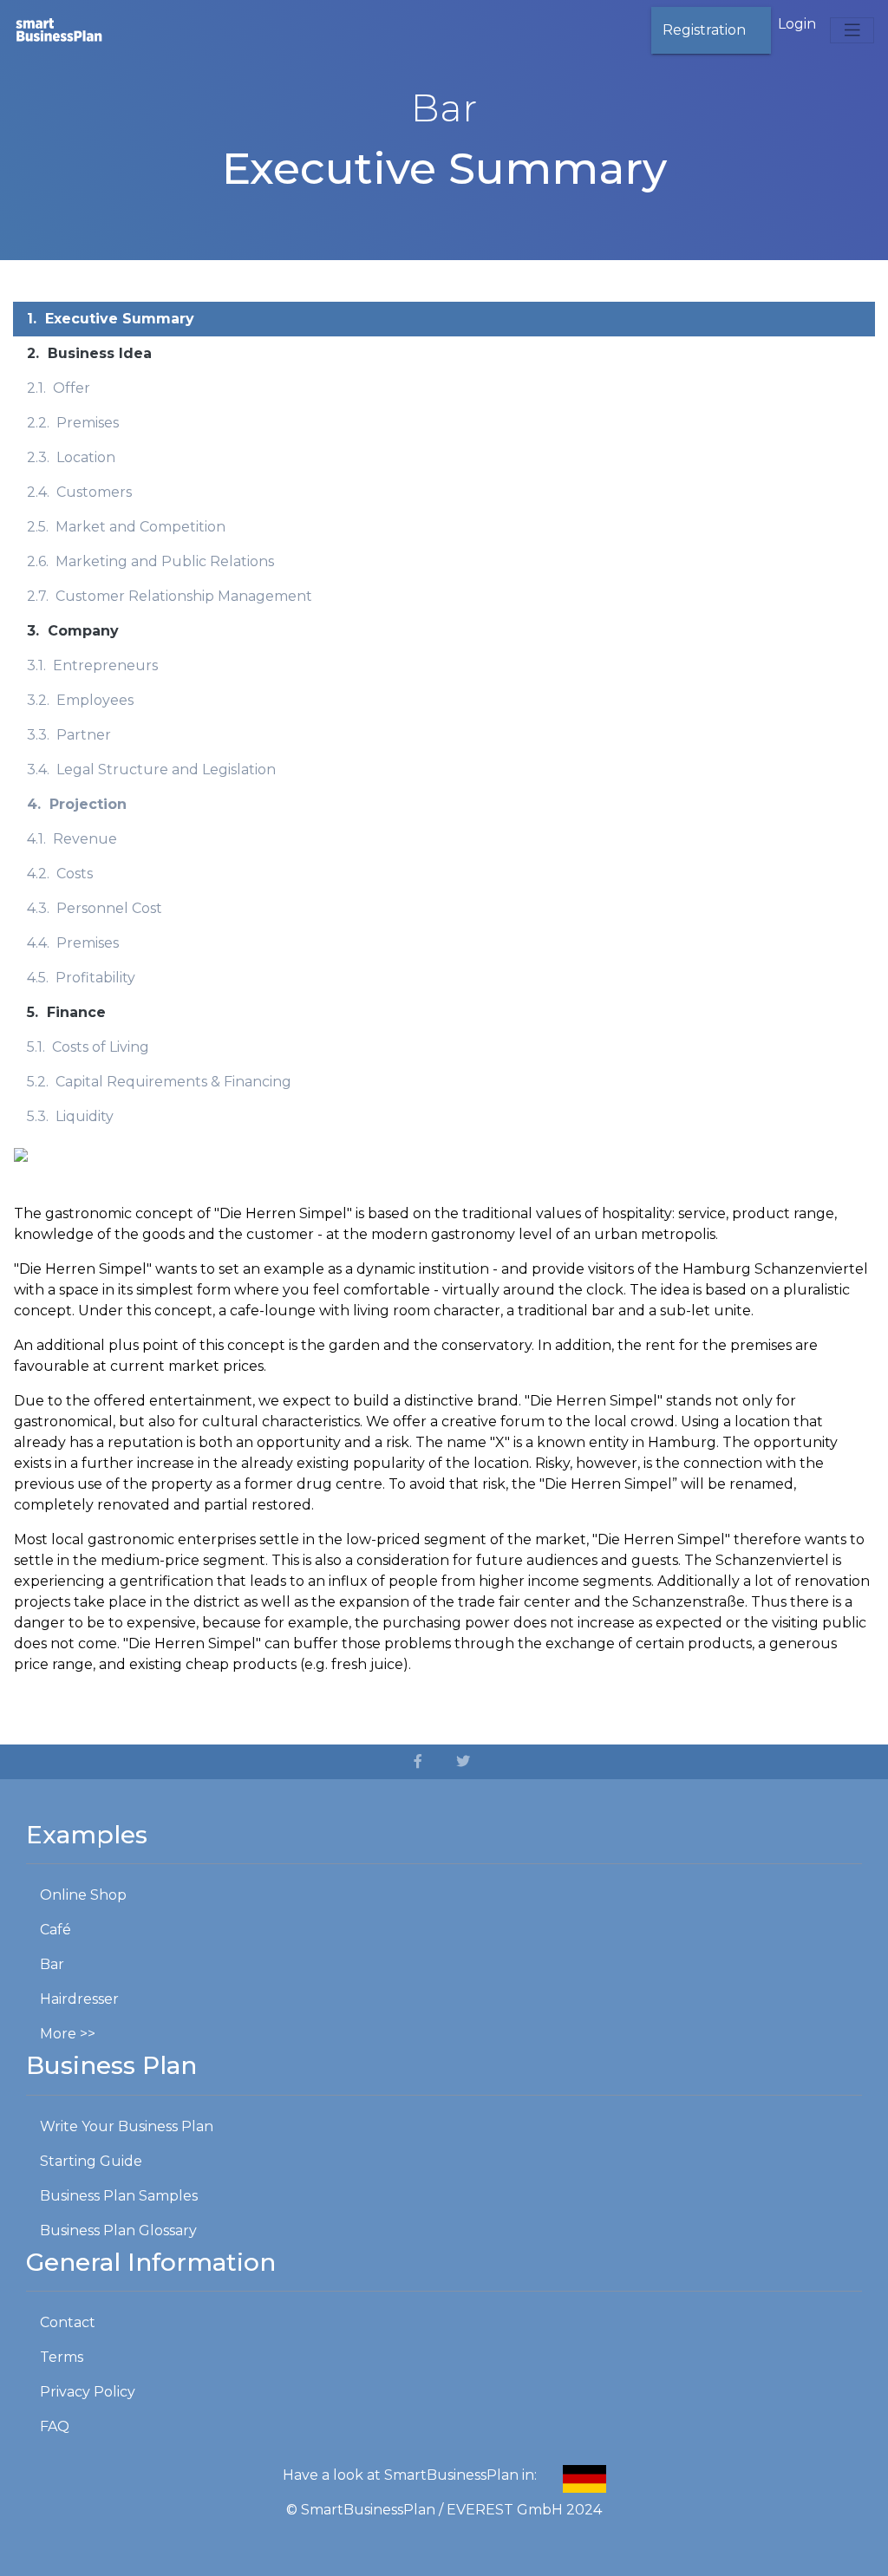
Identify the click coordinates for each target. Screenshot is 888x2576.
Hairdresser (79, 1999)
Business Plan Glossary (118, 2230)
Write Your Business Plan (127, 2126)
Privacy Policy (88, 2392)
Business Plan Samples (119, 2196)
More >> (68, 2034)
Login (797, 24)
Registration (704, 30)
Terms (62, 2357)
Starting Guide (91, 2161)
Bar (52, 1964)
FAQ (55, 2426)
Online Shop (83, 1895)
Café (55, 1930)
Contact (68, 2322)
